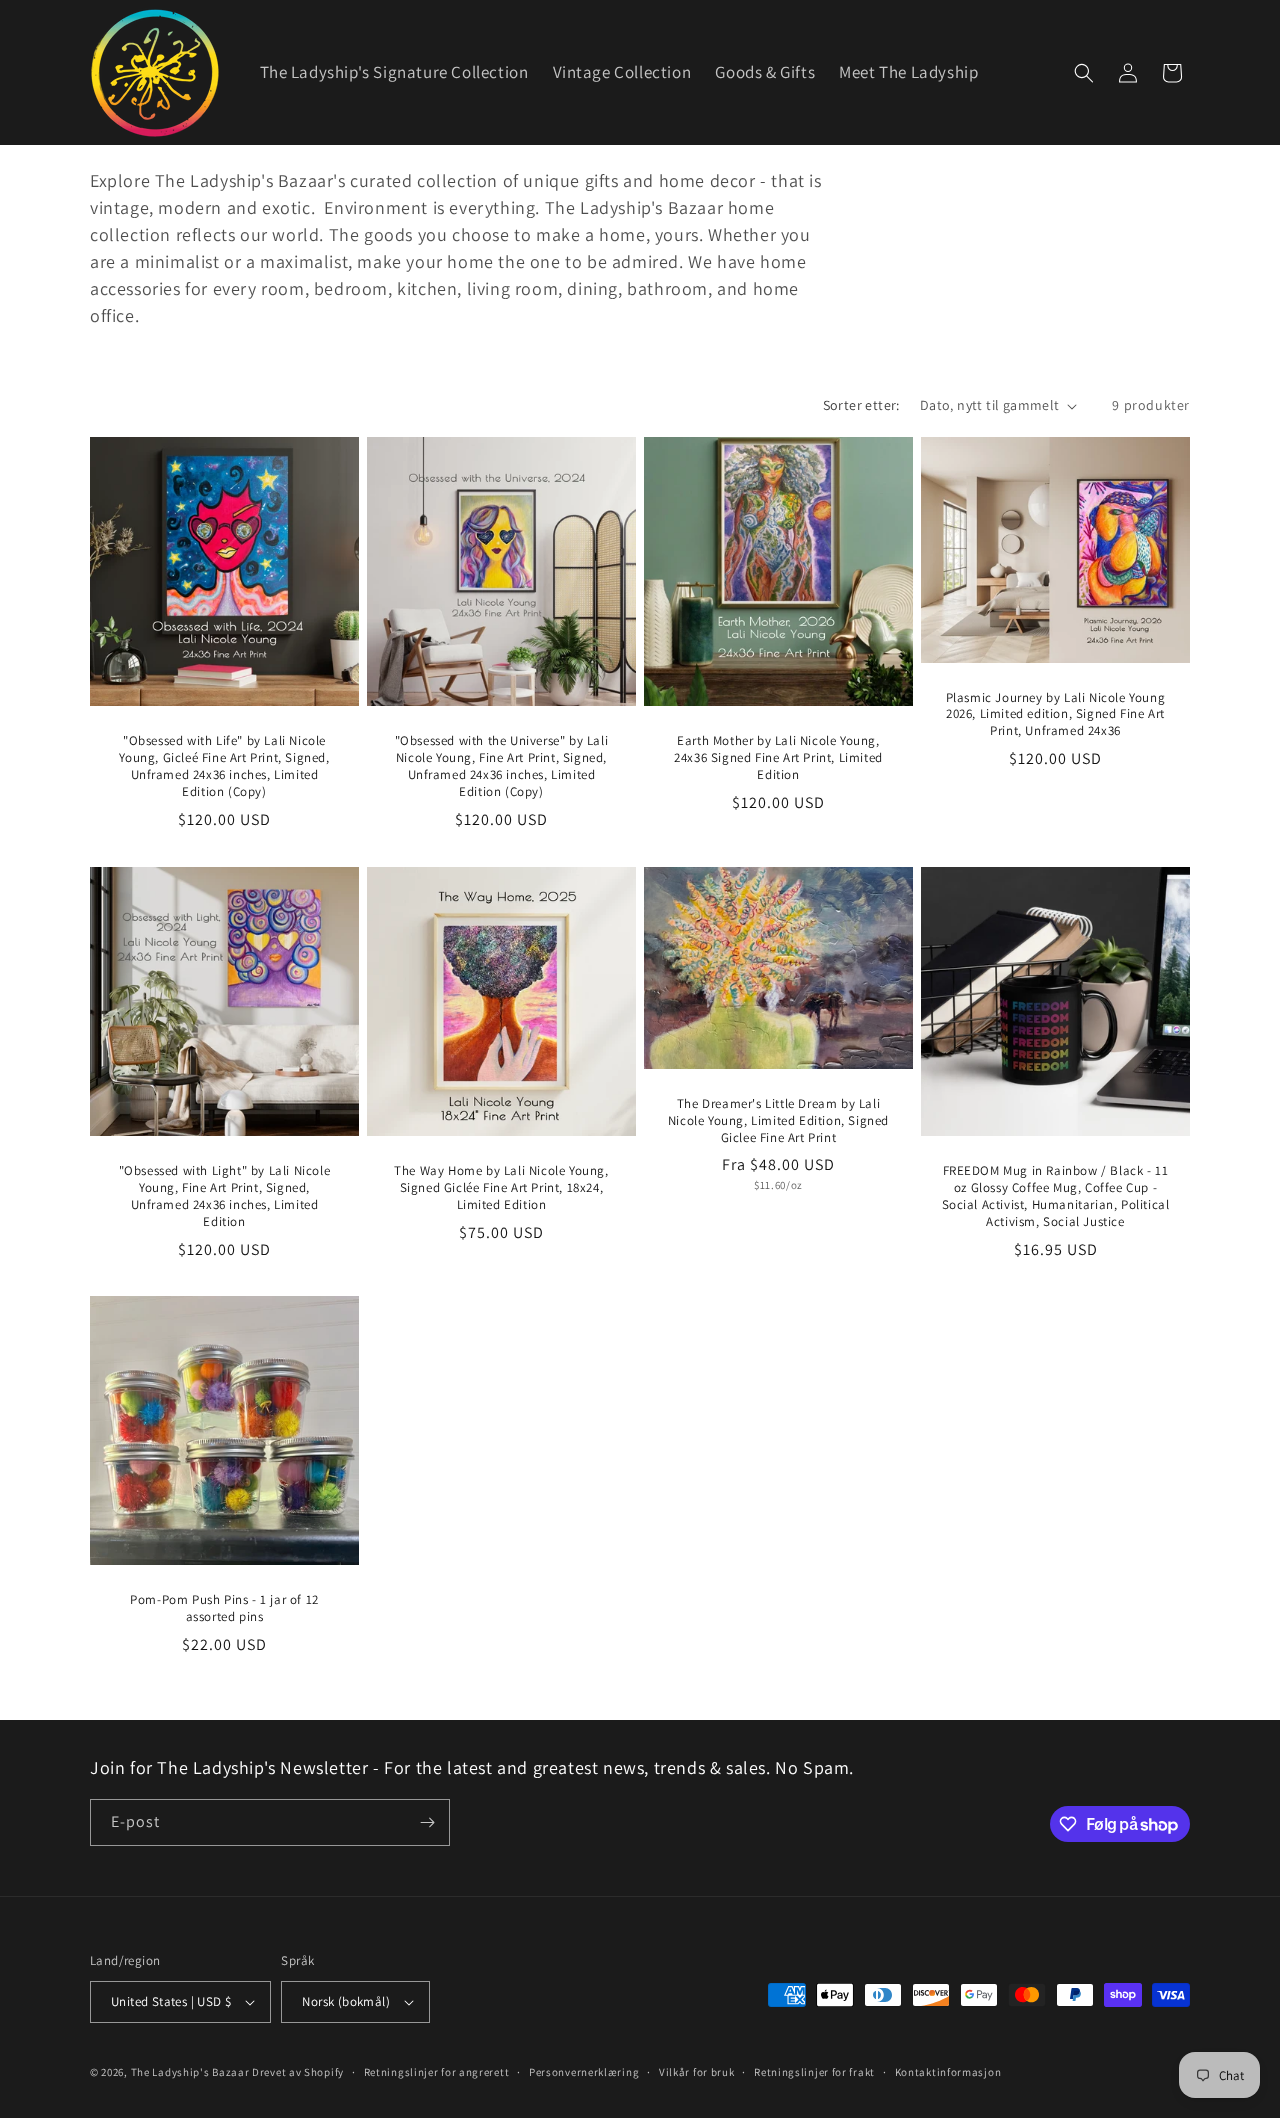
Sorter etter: (861, 405)
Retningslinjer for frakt (814, 2072)
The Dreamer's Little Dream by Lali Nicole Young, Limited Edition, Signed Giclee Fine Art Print (778, 1120)
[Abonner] (427, 1822)
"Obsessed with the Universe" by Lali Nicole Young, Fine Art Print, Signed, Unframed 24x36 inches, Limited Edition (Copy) (502, 766)
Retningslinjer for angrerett (437, 2072)
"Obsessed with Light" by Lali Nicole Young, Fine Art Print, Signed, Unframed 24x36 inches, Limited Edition (225, 1196)
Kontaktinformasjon (948, 2072)
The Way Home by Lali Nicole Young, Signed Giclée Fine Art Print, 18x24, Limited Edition (501, 1188)
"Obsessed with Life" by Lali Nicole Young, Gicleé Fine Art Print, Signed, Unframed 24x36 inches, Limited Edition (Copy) (224, 766)
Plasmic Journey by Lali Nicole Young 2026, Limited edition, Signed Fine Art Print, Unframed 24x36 (1056, 715)
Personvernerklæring (584, 2072)
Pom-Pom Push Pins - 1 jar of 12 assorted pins (224, 1608)
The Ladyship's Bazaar (190, 2072)
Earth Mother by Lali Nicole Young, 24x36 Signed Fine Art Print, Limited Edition (778, 758)
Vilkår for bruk (697, 2072)
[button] (1084, 73)
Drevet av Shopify (298, 2072)
